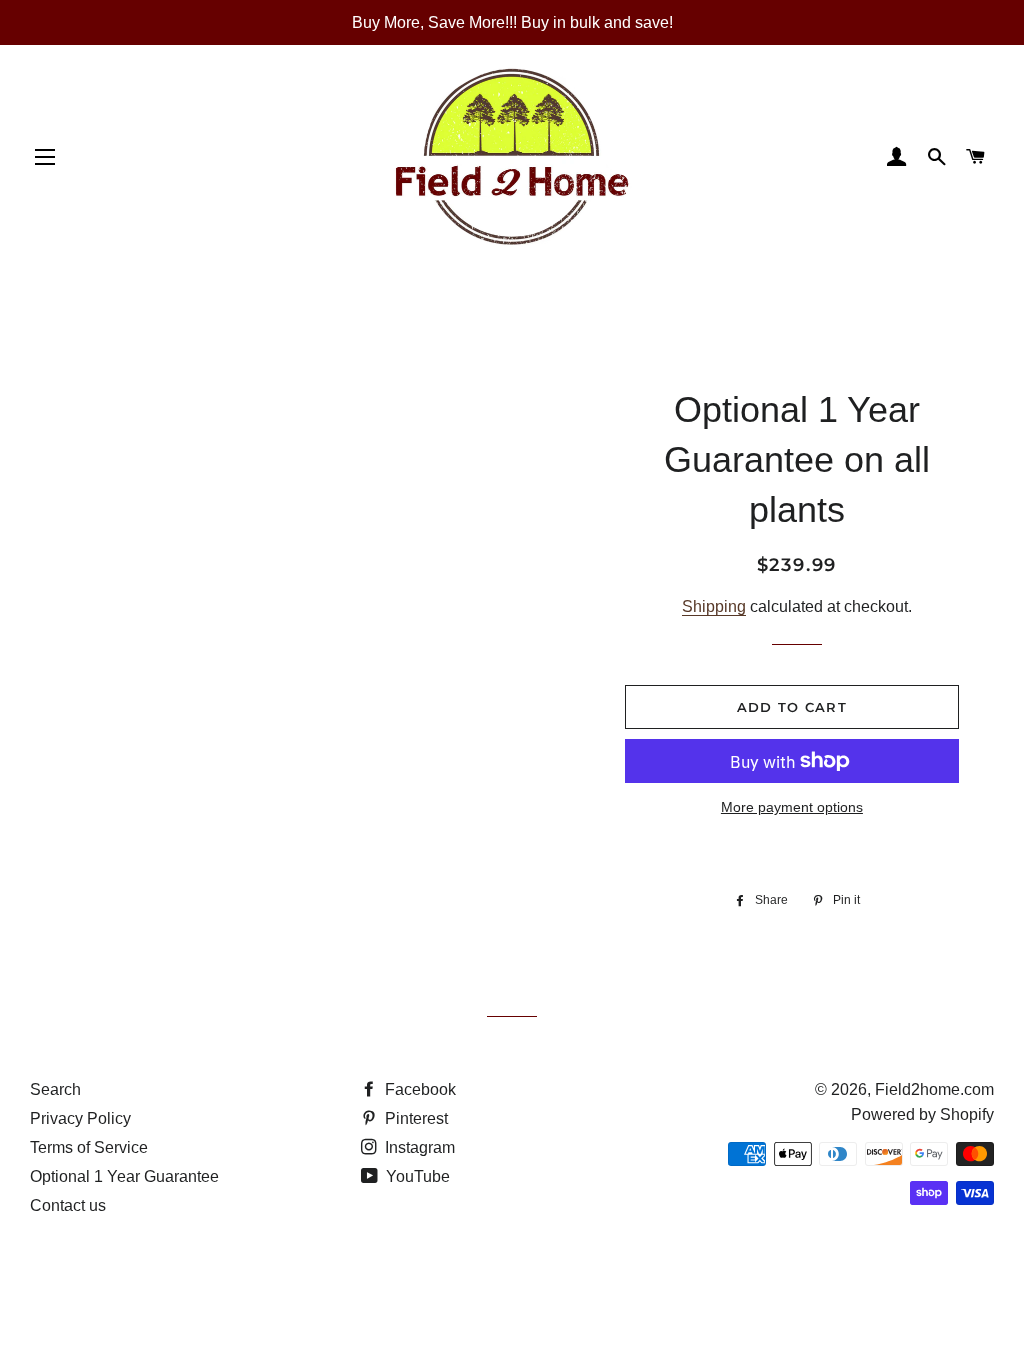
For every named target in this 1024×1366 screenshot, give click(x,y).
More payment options (792, 807)
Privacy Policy (80, 1118)
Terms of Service (89, 1147)
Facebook (418, 1089)
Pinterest (414, 1118)
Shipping (714, 606)
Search (55, 1089)
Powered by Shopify (922, 1114)
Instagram (418, 1147)
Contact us (68, 1205)
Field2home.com (934, 1089)
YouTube (416, 1176)
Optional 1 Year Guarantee (124, 1176)
